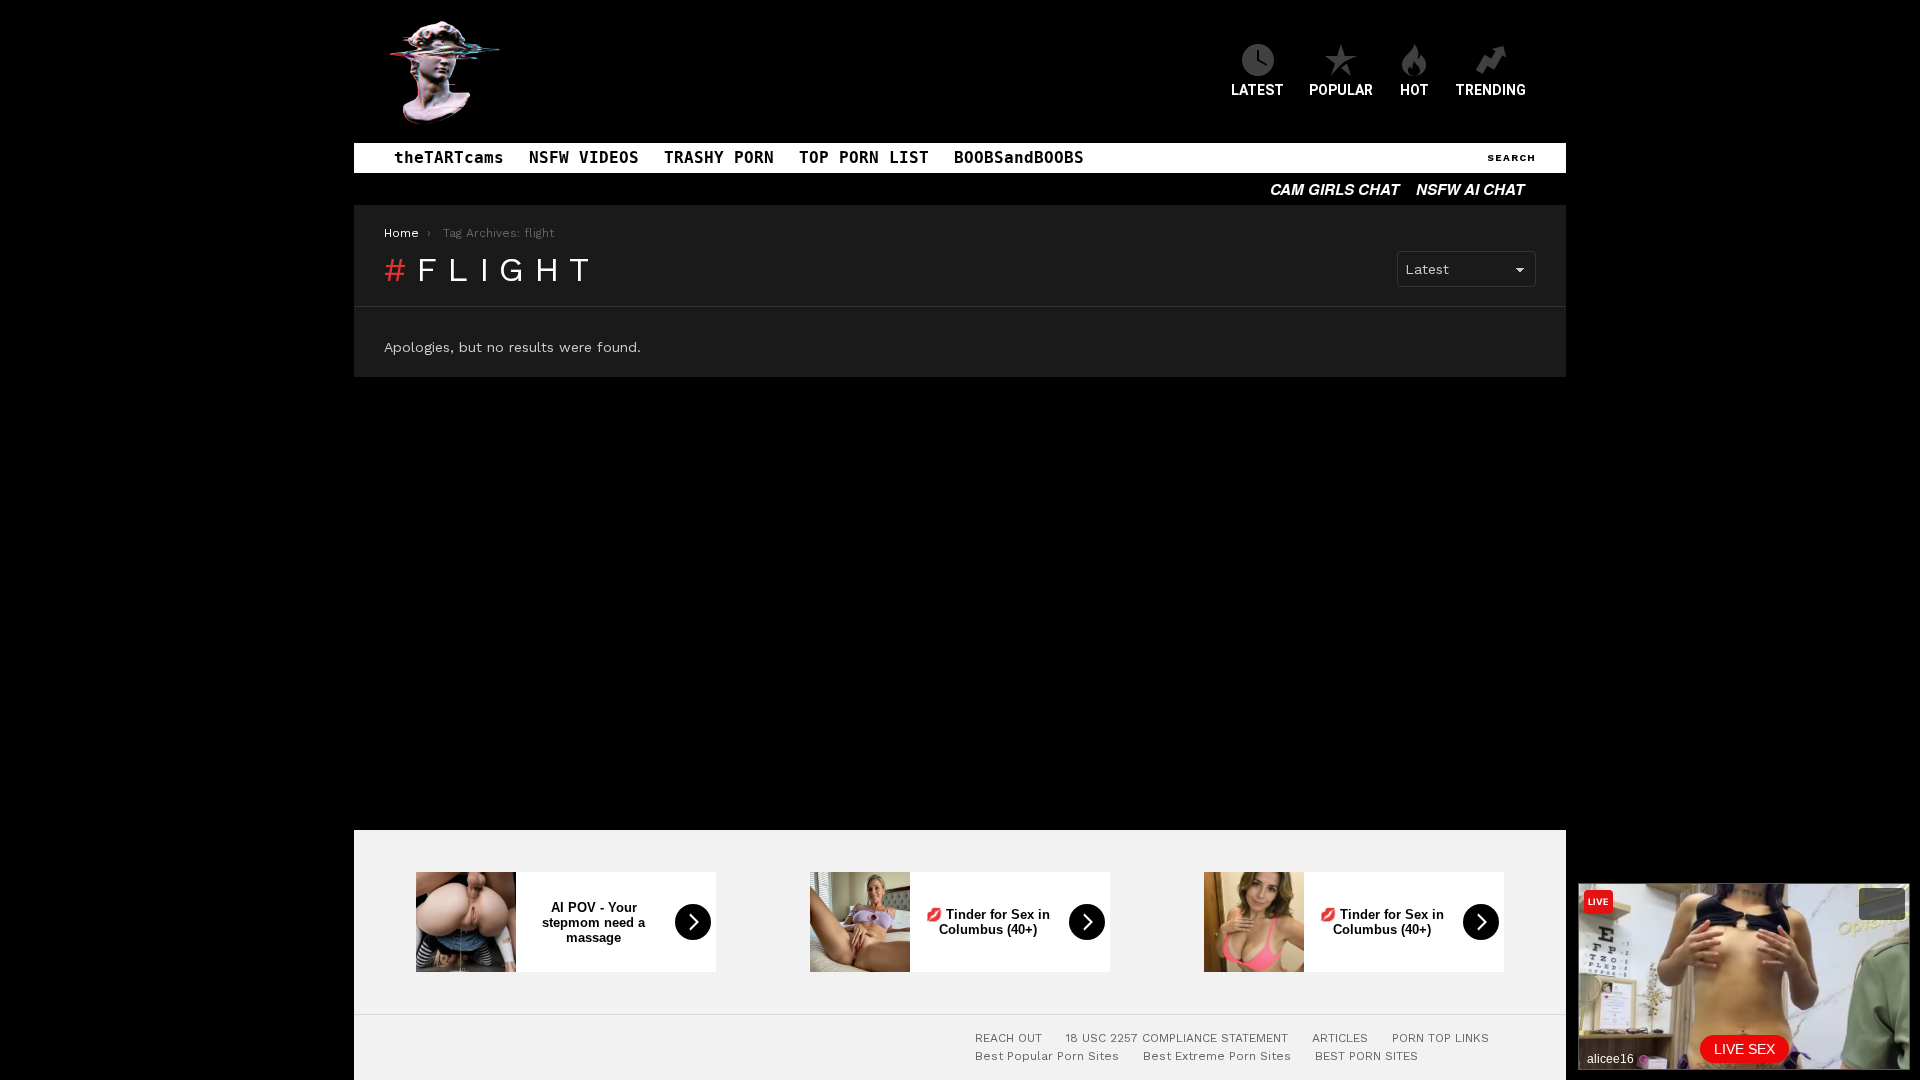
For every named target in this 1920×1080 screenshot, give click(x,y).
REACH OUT (1008, 1038)
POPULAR (1341, 90)
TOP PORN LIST (864, 157)
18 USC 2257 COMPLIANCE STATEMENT (1177, 1038)
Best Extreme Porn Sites (1217, 1056)
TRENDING (1490, 90)
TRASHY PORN (719, 157)
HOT (1414, 90)
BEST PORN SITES (1366, 1056)
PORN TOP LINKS (1440, 1038)
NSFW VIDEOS (584, 157)
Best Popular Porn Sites (1047, 1056)
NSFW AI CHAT (1470, 189)
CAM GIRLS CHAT (1334, 189)
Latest (1257, 90)
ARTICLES (1340, 1038)
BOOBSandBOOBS (1019, 157)
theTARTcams (449, 157)
